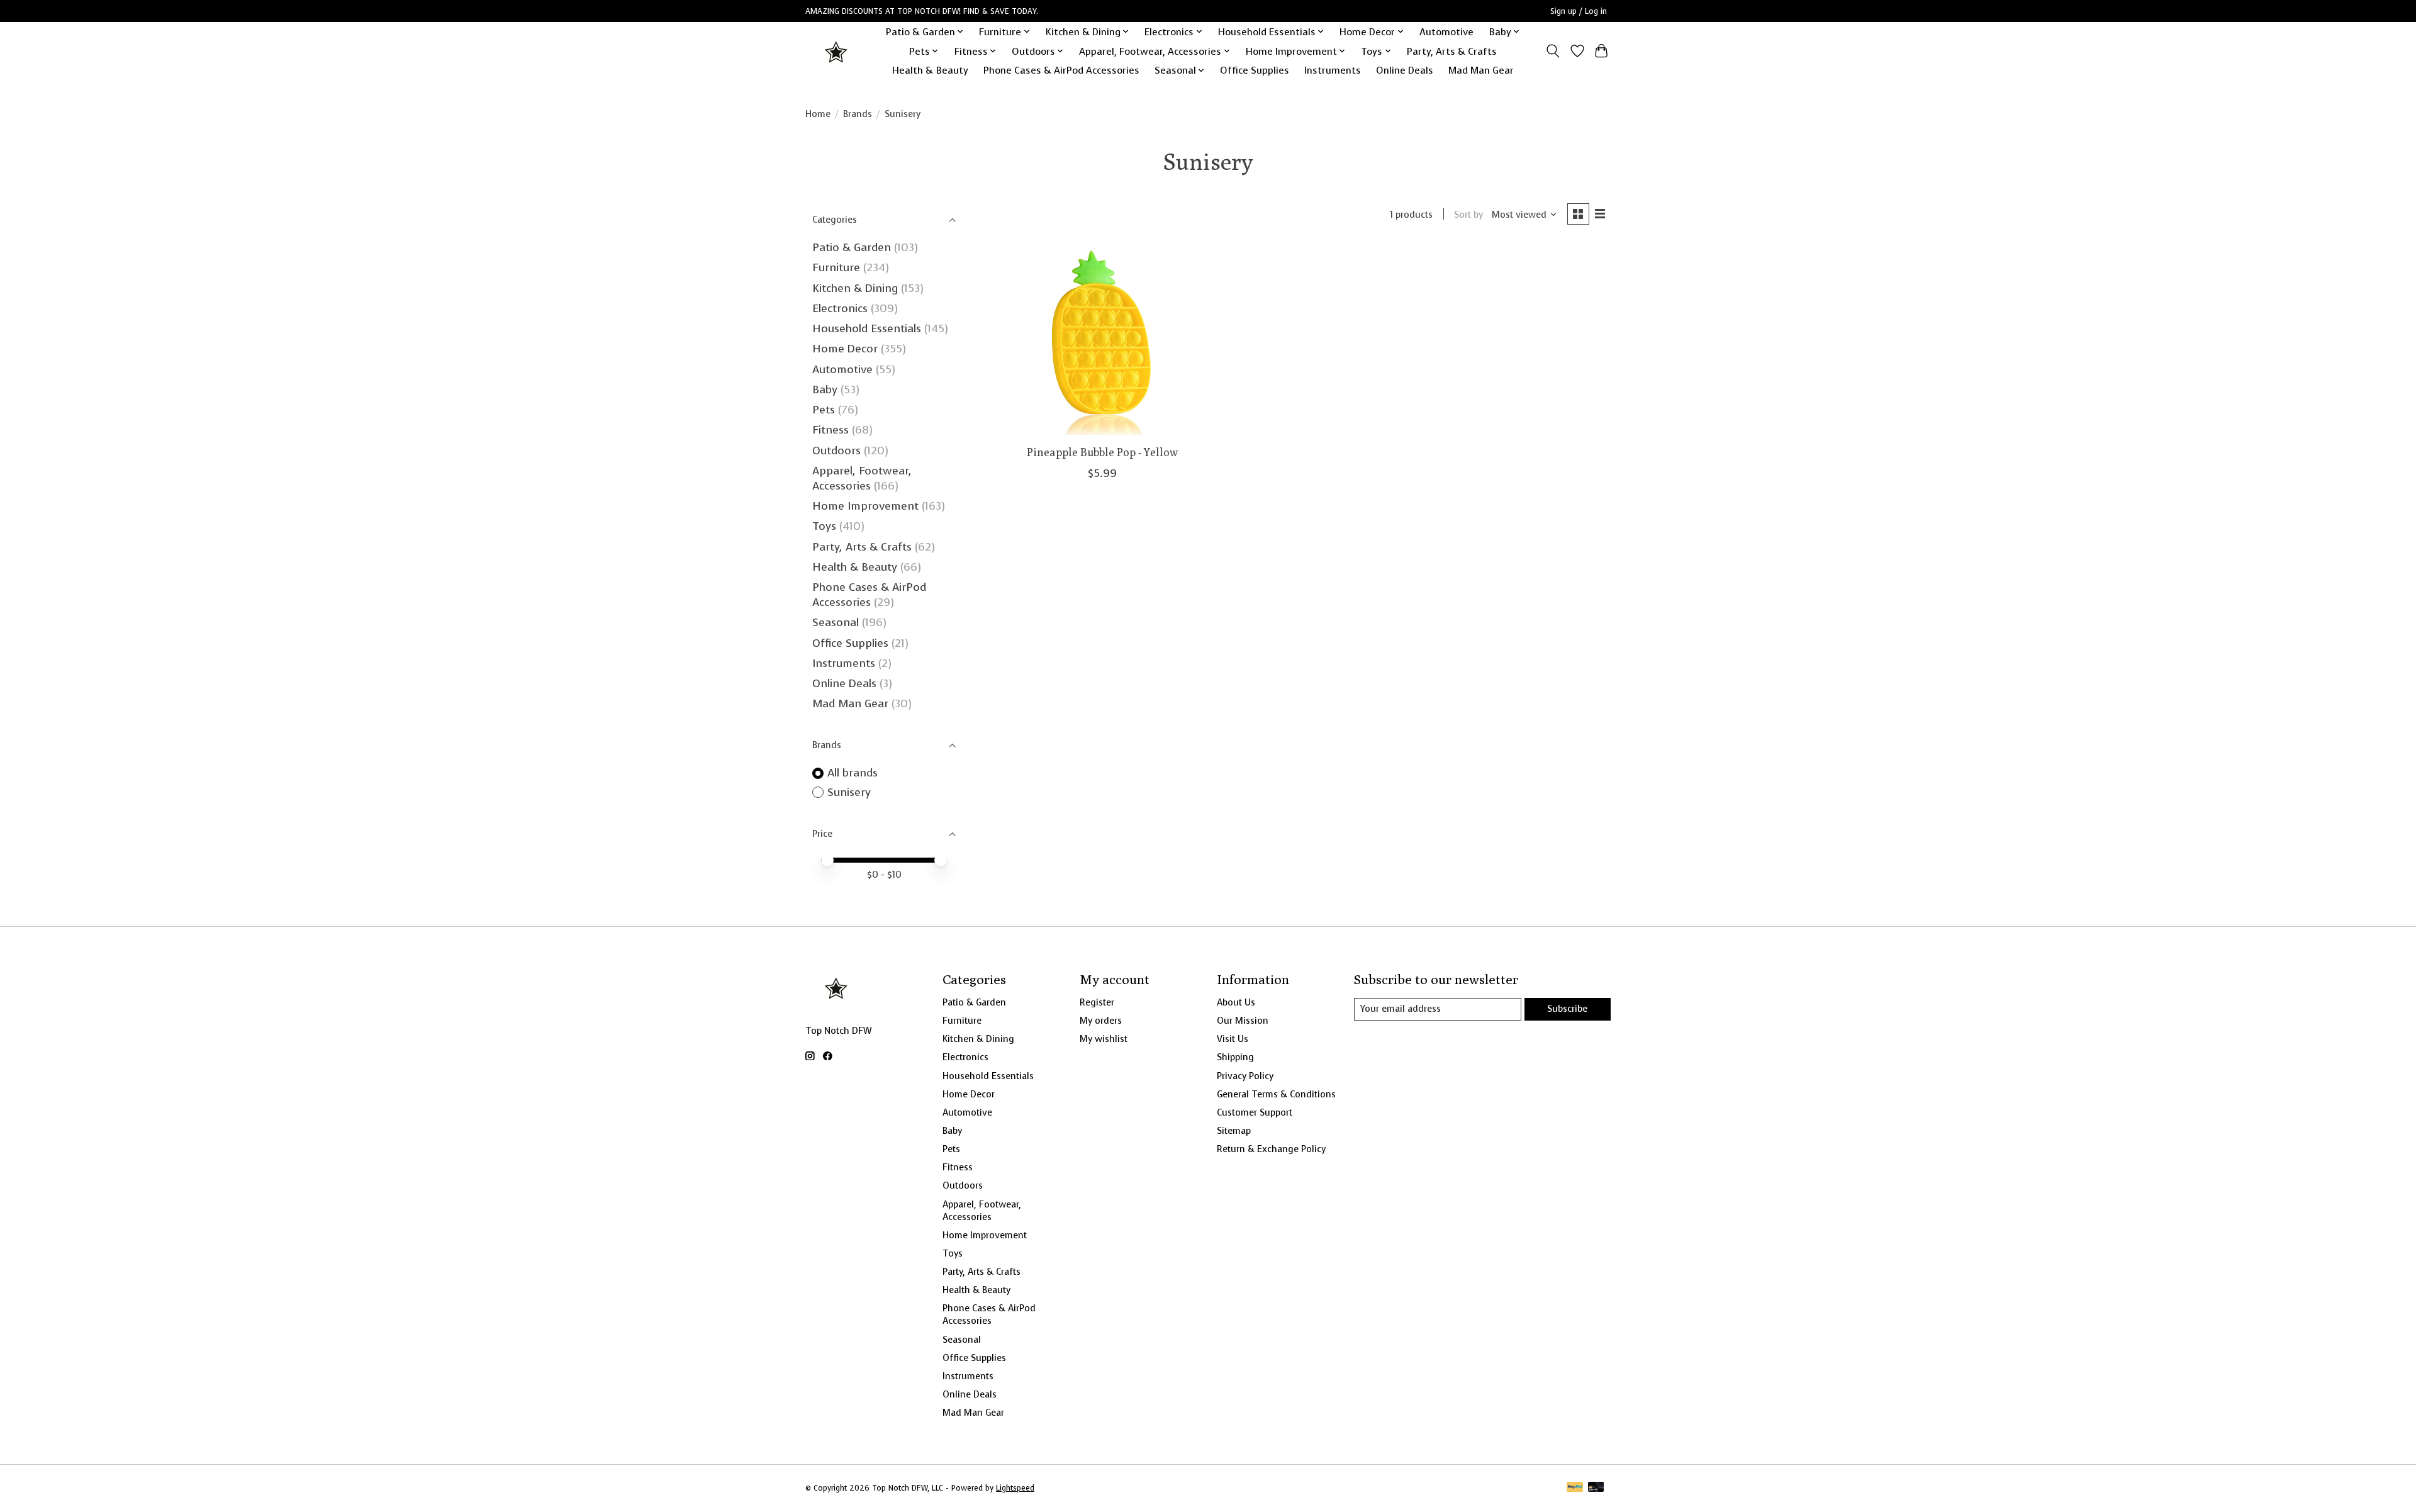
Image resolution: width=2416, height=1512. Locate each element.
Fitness (830, 430)
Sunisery (849, 792)
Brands (858, 114)
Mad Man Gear (1481, 70)
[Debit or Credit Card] (1596, 1488)
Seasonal (836, 622)
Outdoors (836, 451)
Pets (824, 410)
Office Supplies (1255, 70)
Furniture (836, 267)
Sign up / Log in (1579, 11)
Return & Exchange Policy (1271, 1149)
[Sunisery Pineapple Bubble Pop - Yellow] (1103, 340)
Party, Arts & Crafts (1452, 51)
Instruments (1333, 70)
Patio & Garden (852, 247)
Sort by (1468, 215)
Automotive (1446, 32)
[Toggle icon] (1553, 51)
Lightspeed (1015, 1488)
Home (818, 114)
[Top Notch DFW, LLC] (837, 51)
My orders (1101, 1021)
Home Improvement (865, 506)
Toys (824, 526)
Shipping (1235, 1057)
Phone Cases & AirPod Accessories (1061, 70)
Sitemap (1234, 1131)
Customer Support (1255, 1112)
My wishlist (1104, 1039)
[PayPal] (1575, 1488)
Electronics (840, 308)
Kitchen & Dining (855, 288)
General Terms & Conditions (1276, 1094)
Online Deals (1405, 70)
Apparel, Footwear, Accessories (862, 478)
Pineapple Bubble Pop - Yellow (1102, 452)
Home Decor (845, 349)
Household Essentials (867, 328)
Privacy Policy (1245, 1076)
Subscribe (1567, 1009)
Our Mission (1243, 1021)
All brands (853, 773)
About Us (1236, 1002)
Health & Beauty (930, 70)
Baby (825, 389)
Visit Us (1233, 1039)
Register (1097, 1002)
